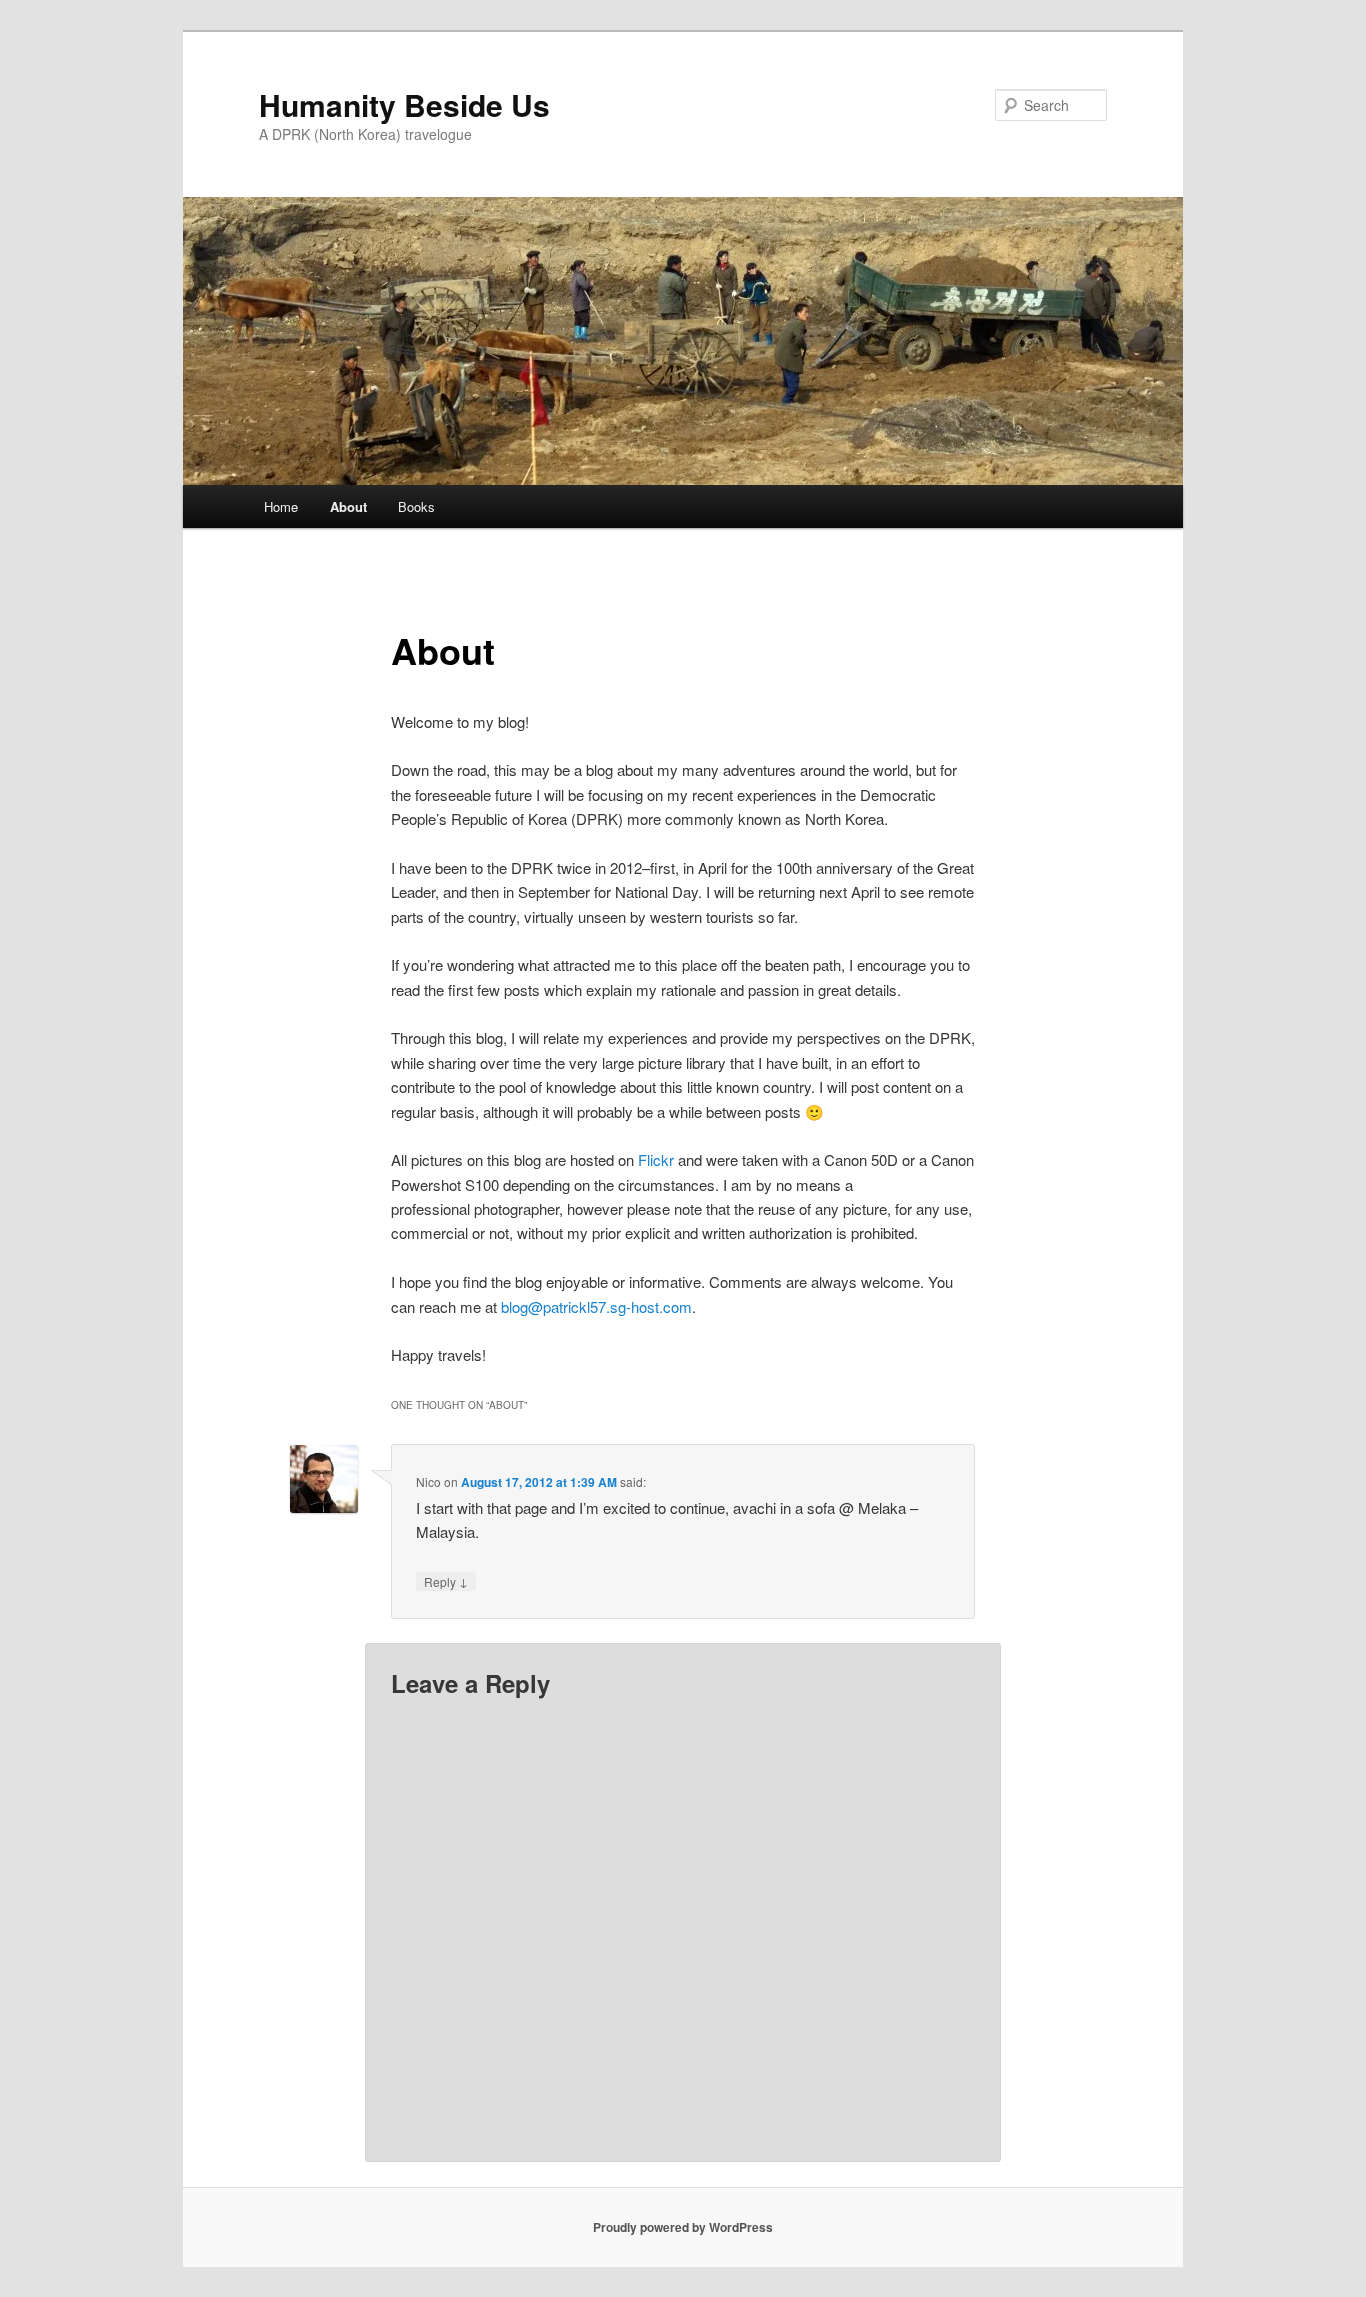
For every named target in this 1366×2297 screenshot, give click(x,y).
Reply (446, 1581)
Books (416, 506)
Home (281, 506)
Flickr (658, 1159)
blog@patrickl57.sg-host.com (596, 1306)
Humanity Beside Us (404, 104)
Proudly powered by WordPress (683, 2227)
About (348, 506)
